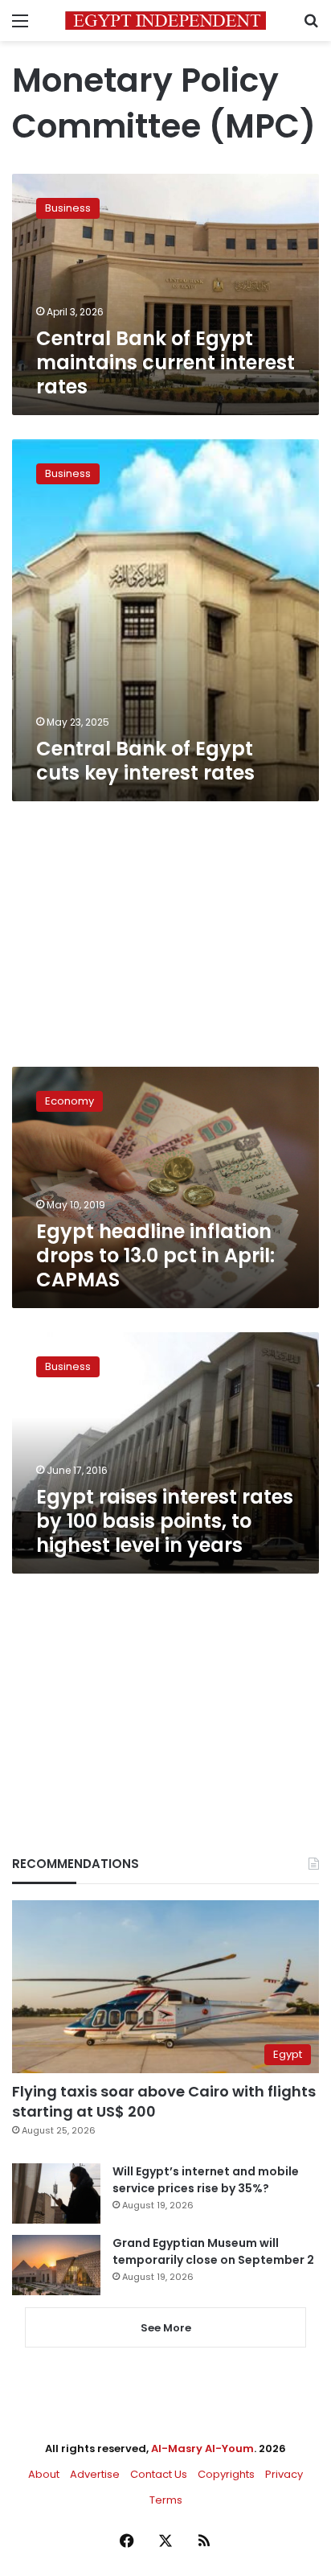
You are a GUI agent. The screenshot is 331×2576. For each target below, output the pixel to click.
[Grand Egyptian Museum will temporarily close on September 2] (56, 2265)
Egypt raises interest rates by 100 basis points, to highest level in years (165, 1521)
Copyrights (226, 2474)
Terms (166, 2500)
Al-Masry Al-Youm (202, 2448)
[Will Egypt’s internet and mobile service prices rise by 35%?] (56, 2193)
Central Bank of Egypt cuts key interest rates (145, 761)
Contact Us (159, 2474)
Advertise (95, 2474)
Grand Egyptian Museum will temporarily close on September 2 (213, 2251)
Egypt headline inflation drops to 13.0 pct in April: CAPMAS (155, 1255)
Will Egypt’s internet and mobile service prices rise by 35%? (206, 2180)
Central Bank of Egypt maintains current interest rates (165, 362)
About (44, 2474)
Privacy (284, 2474)
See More (166, 2328)
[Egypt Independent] (165, 21)
